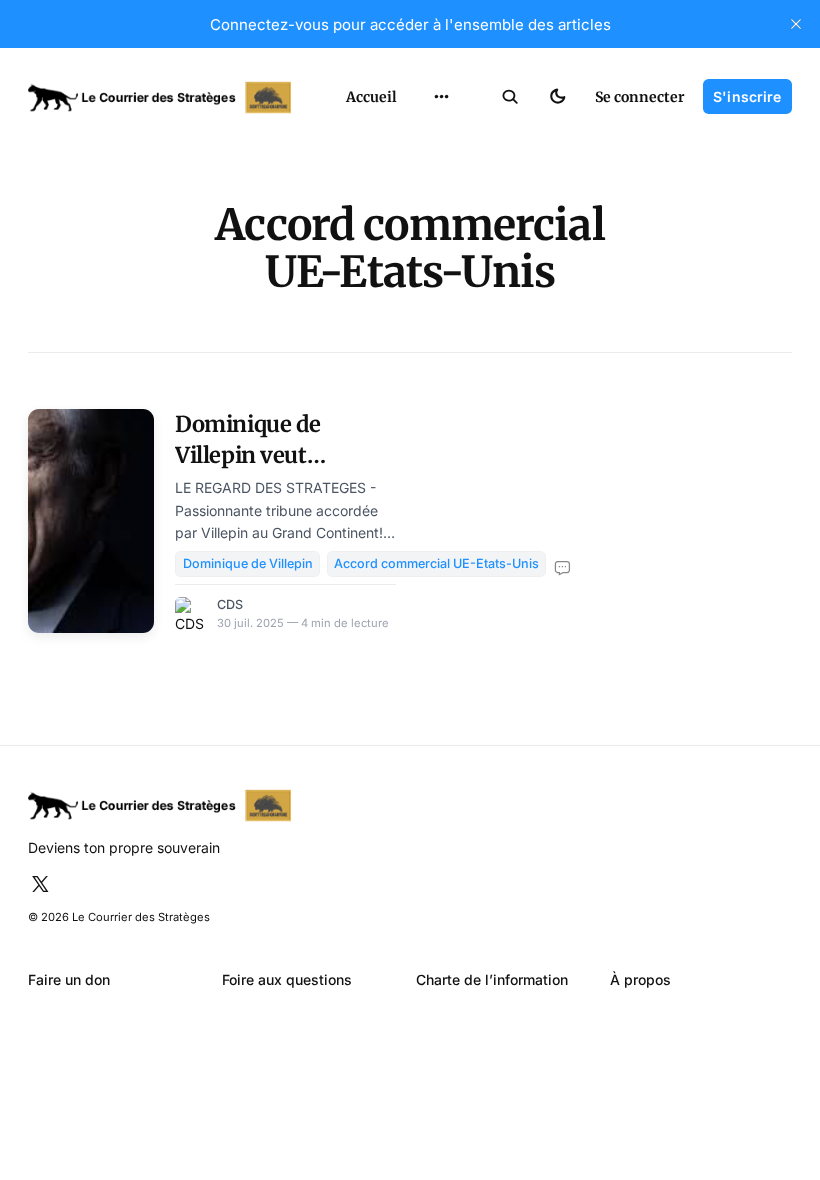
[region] (442, 97)
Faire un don (69, 979)
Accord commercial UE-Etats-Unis (436, 563)
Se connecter (640, 97)
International (439, 137)
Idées (414, 205)
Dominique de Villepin (248, 563)
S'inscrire (747, 96)
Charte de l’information (492, 979)
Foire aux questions (287, 979)
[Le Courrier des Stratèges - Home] (168, 97)
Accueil (371, 97)
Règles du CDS (442, 307)
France (418, 171)
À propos (640, 979)
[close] (796, 24)
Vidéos (418, 273)
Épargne (423, 239)
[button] (510, 97)
